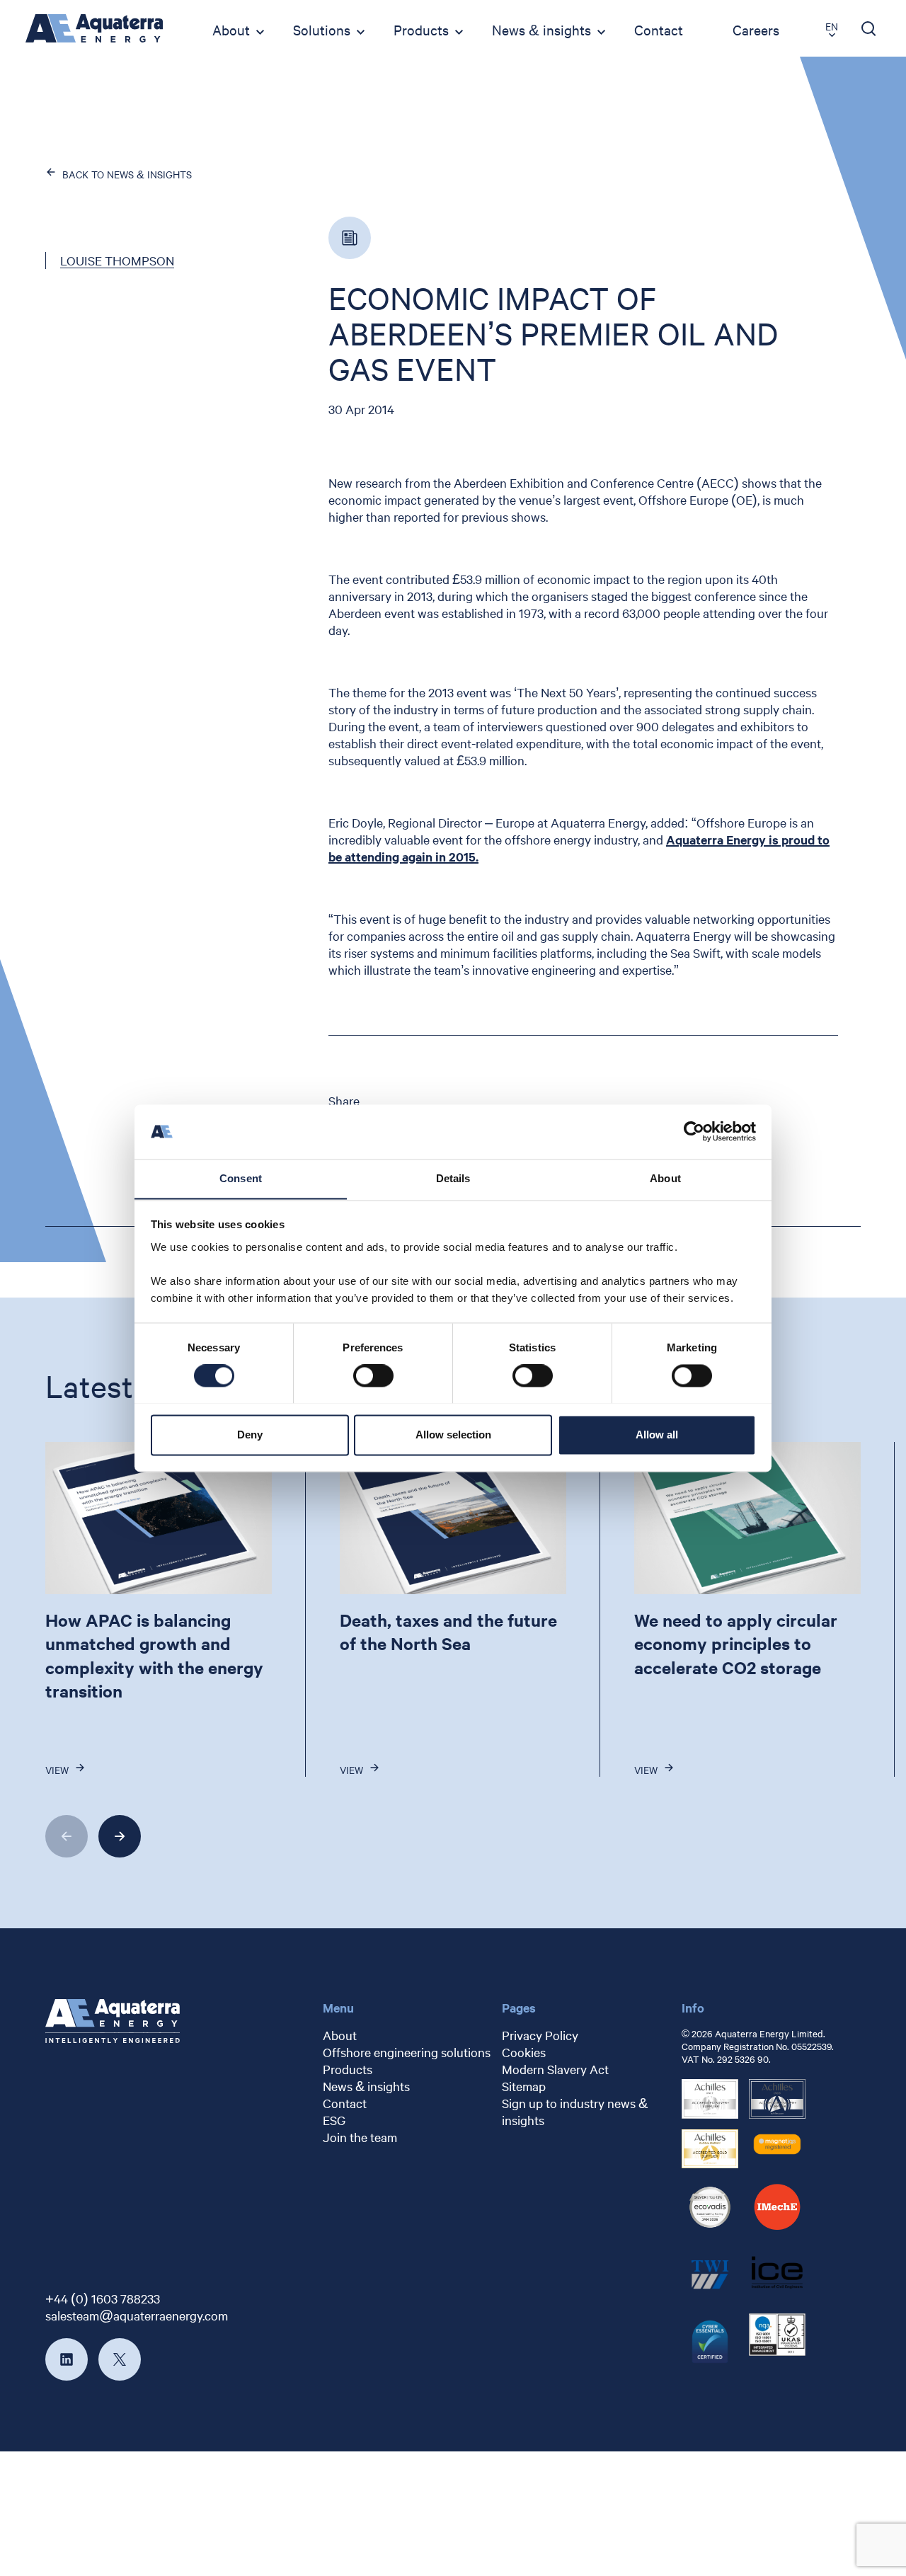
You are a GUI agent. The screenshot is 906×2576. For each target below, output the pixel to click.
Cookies (524, 2052)
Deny (250, 1435)
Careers (756, 29)
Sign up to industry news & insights (575, 2111)
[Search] (869, 28)
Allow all (657, 1435)
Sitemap (524, 2086)
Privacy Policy (540, 2035)
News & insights (541, 29)
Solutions (322, 29)
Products (421, 29)
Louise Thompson (117, 260)
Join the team (360, 2137)
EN (832, 26)
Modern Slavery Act (555, 2069)
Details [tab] (453, 1178)
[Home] (94, 28)
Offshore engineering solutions (407, 2052)
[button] (67, 1836)
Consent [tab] (241, 1178)
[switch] (373, 1375)
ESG (334, 2120)
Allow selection (453, 1435)
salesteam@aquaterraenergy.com (137, 2315)
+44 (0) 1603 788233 (103, 2298)
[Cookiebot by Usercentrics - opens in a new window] (694, 1131)
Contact (659, 29)
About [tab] (665, 1178)
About (231, 29)
